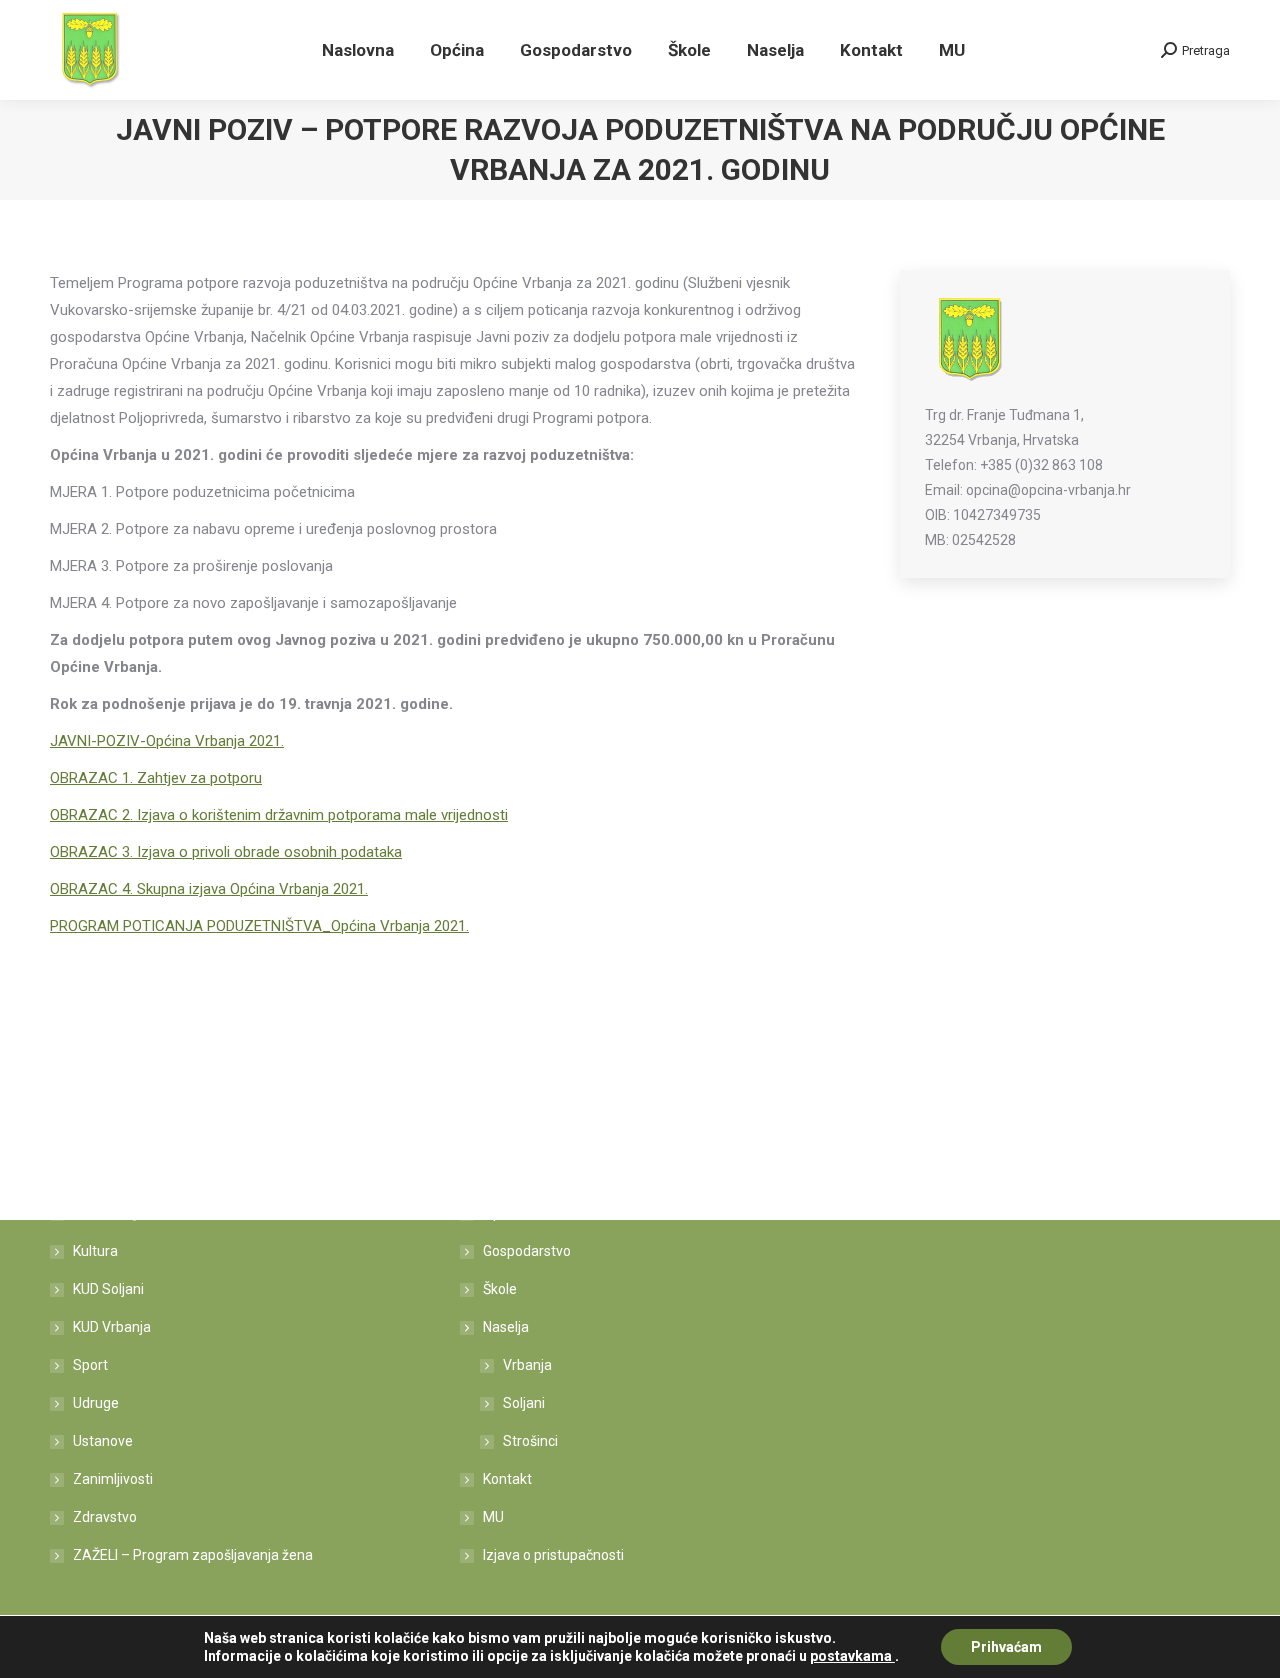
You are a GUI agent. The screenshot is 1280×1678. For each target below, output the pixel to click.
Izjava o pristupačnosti (553, 1555)
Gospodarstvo (527, 1251)
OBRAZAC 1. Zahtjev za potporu (156, 778)
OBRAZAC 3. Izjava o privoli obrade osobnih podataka (226, 852)
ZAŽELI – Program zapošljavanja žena (193, 1555)
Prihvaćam (1006, 1647)
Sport (90, 1365)
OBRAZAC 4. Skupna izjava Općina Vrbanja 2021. (209, 889)
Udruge (96, 1403)
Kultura (95, 1251)
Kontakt (507, 1479)
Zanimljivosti (113, 1479)
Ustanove (103, 1441)
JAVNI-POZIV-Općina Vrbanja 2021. (167, 741)
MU (493, 1517)
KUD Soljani (108, 1289)
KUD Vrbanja (112, 1327)
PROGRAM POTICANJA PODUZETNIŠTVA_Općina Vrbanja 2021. (259, 926)
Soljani (524, 1403)
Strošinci (530, 1441)
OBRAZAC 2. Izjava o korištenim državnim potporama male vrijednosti (279, 815)
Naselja (506, 1327)
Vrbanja (527, 1365)
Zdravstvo (105, 1517)
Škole (500, 1289)
